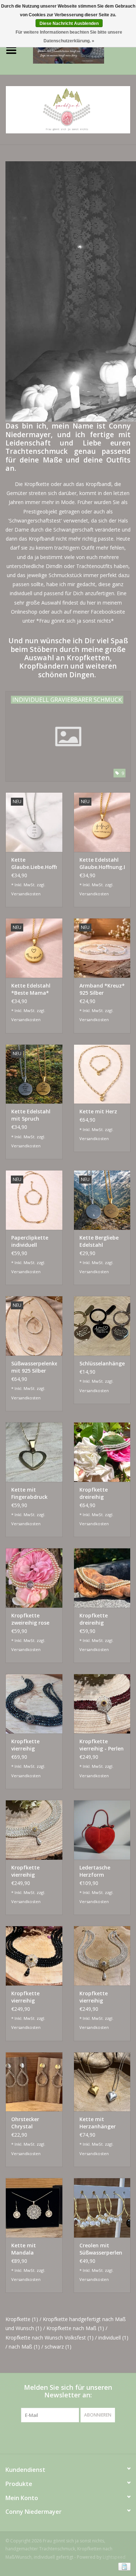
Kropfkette (22, 2319)
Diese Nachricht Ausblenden (69, 24)
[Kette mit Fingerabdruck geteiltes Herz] (34, 1452)
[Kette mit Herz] (102, 1074)
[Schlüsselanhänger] (102, 1326)
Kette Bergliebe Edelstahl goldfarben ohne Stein (101, 1241)
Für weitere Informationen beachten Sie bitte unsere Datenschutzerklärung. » (69, 37)
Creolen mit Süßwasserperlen (101, 2249)
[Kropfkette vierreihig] (34, 1704)
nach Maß (24, 2347)
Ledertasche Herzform (95, 1871)
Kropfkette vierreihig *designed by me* (96, 1997)
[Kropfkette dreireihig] (102, 1452)
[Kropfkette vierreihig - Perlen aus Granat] (102, 1704)
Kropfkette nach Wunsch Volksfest (50, 2338)
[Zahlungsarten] (123, 2566)
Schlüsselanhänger (102, 1363)
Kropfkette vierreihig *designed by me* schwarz (28, 1997)
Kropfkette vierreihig (25, 1745)
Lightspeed (114, 2557)
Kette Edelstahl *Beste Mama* (31, 989)
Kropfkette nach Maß (75, 2328)
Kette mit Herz (98, 1111)
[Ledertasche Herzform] (102, 1830)
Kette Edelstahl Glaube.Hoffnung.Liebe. (102, 863)
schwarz (58, 2347)
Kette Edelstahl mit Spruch (31, 1115)
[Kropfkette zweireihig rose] (34, 1578)
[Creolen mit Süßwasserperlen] (102, 2208)
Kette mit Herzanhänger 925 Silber (98, 2123)
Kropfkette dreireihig (94, 1493)
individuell (113, 2338)
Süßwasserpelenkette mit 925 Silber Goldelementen (34, 1367)
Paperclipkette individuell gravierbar (30, 1241)
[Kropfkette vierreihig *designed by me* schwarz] (34, 1956)
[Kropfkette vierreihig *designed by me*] (102, 1956)
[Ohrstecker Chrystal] (34, 2082)
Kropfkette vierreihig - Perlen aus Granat (102, 1745)
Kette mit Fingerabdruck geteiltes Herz (29, 1493)
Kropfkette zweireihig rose (30, 1619)
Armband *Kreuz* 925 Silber (102, 989)
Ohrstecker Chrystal (25, 2123)
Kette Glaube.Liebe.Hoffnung (34, 863)
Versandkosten (26, 894)
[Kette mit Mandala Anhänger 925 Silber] (34, 2208)
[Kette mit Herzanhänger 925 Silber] (102, 2082)
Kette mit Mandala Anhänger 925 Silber (29, 2249)
